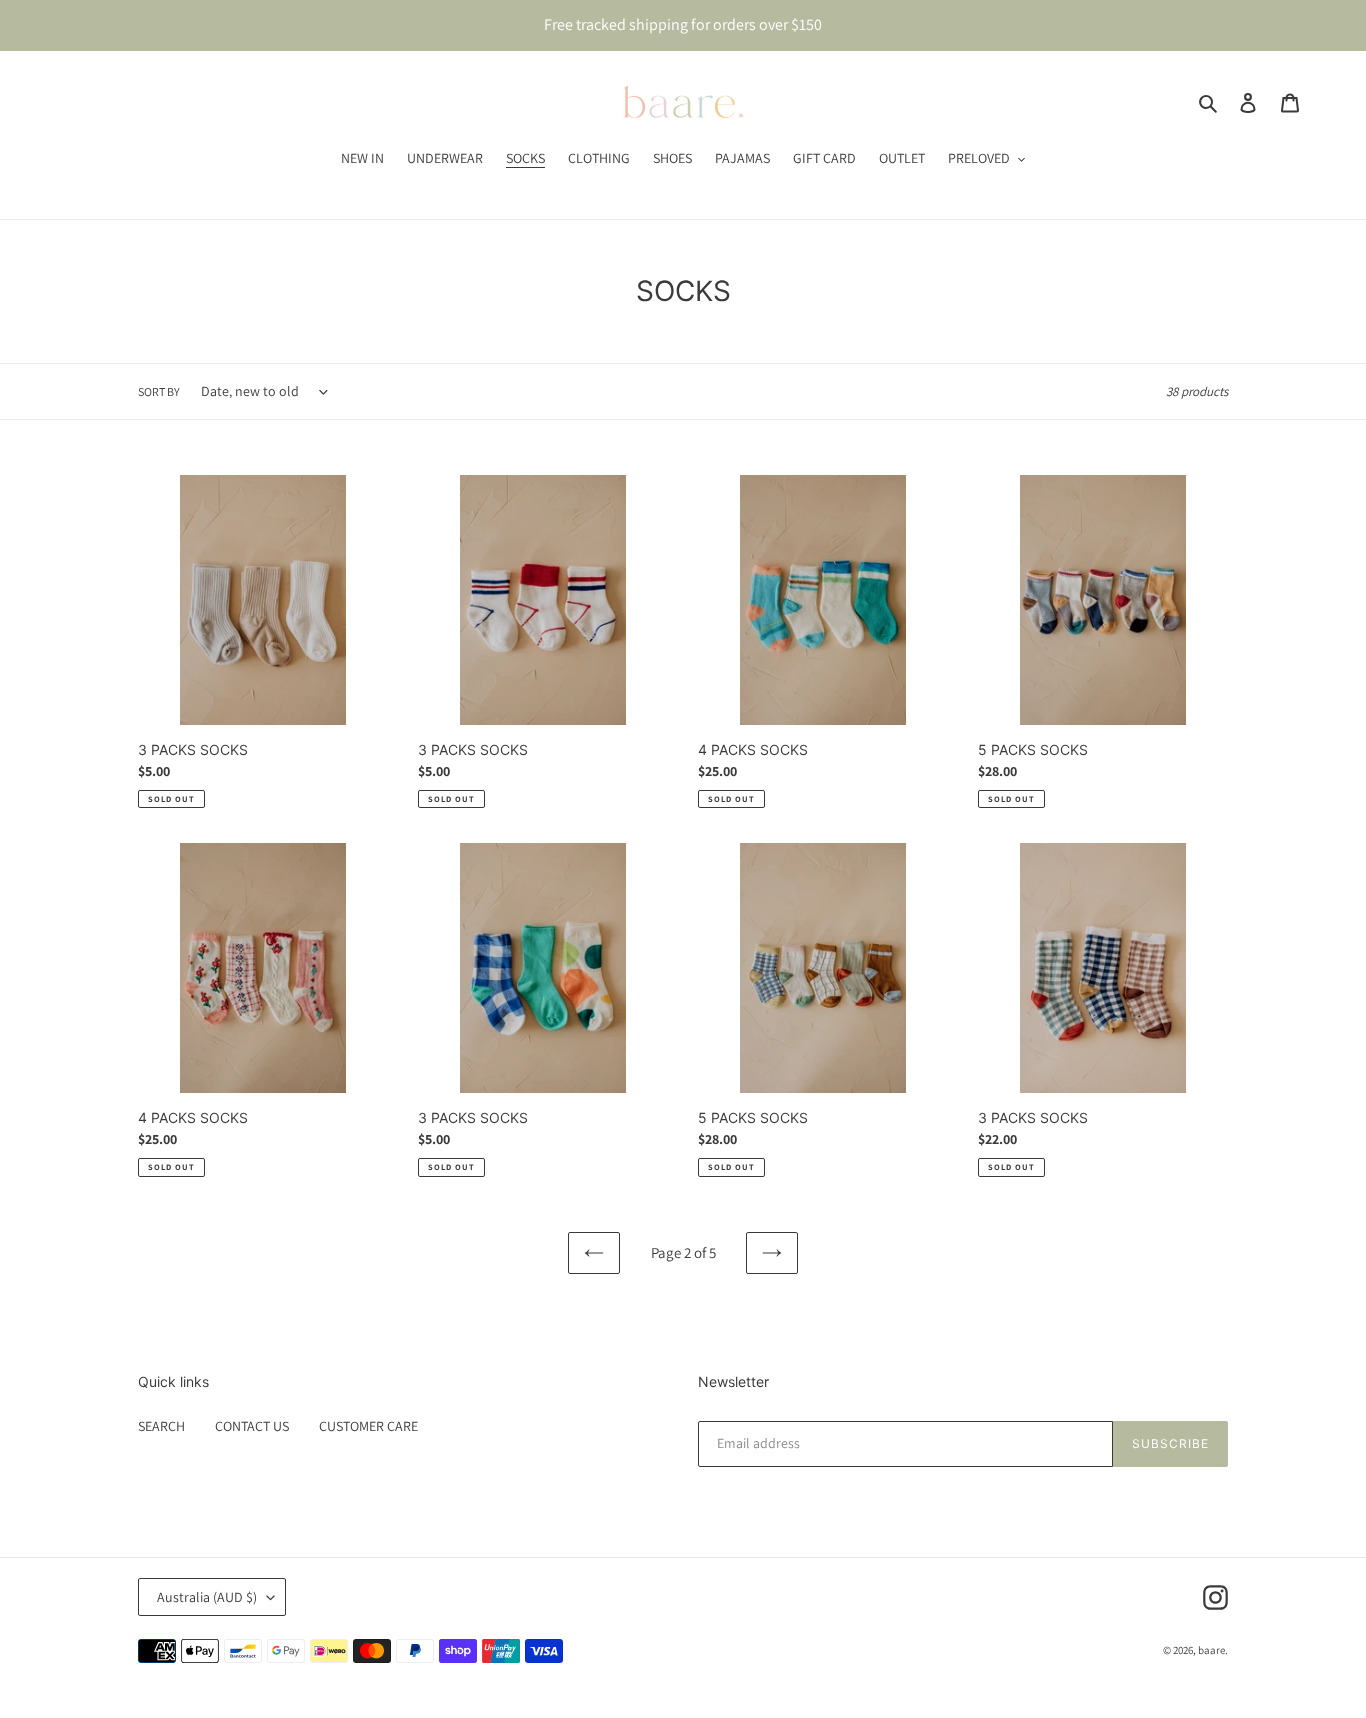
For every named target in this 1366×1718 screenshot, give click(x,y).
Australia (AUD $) (207, 1597)
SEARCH (161, 1426)
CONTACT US (252, 1426)
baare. (1213, 1650)
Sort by (159, 391)
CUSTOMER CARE (368, 1426)
